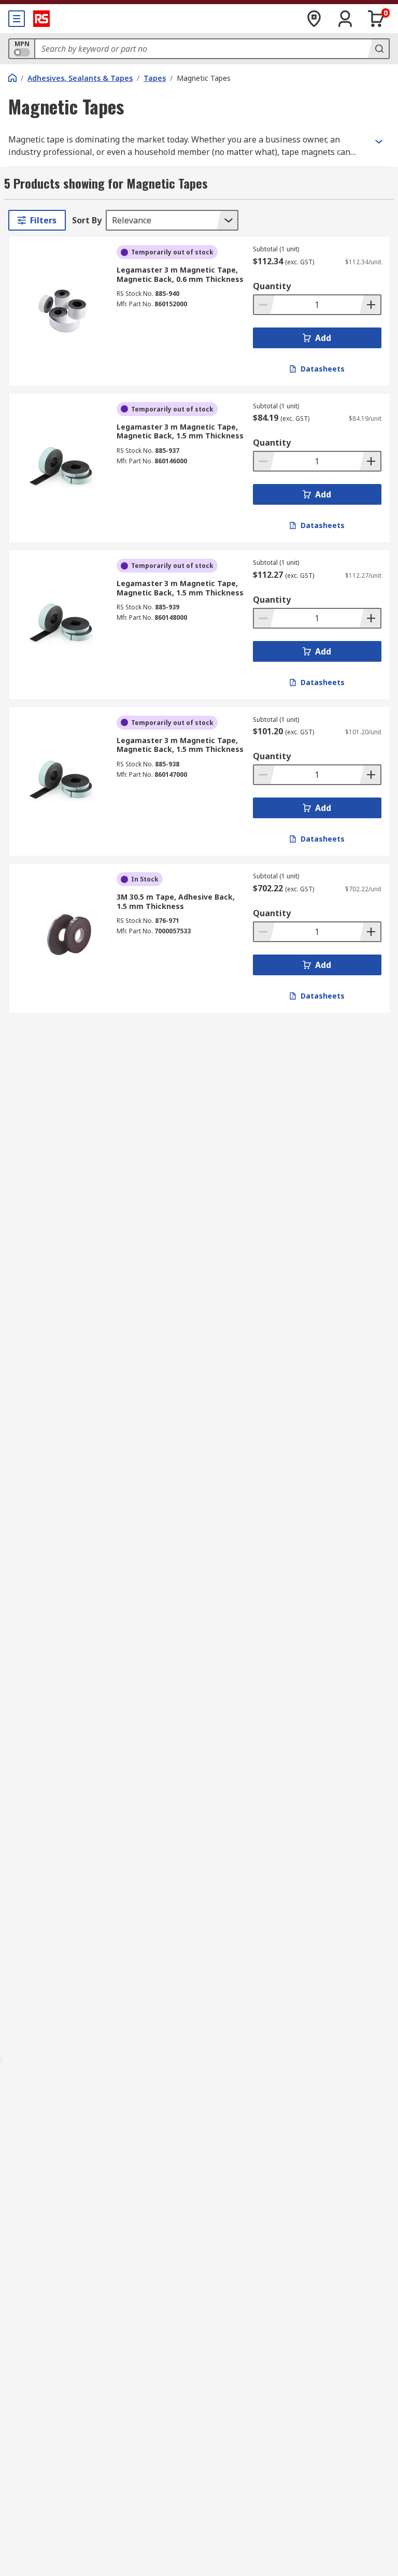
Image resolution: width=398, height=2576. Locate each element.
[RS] (41, 19)
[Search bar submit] (378, 49)
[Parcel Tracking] (314, 19)
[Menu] (17, 19)
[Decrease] (264, 305)
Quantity (272, 286)
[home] (12, 78)
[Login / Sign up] (345, 19)
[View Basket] (376, 19)
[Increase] (370, 305)
